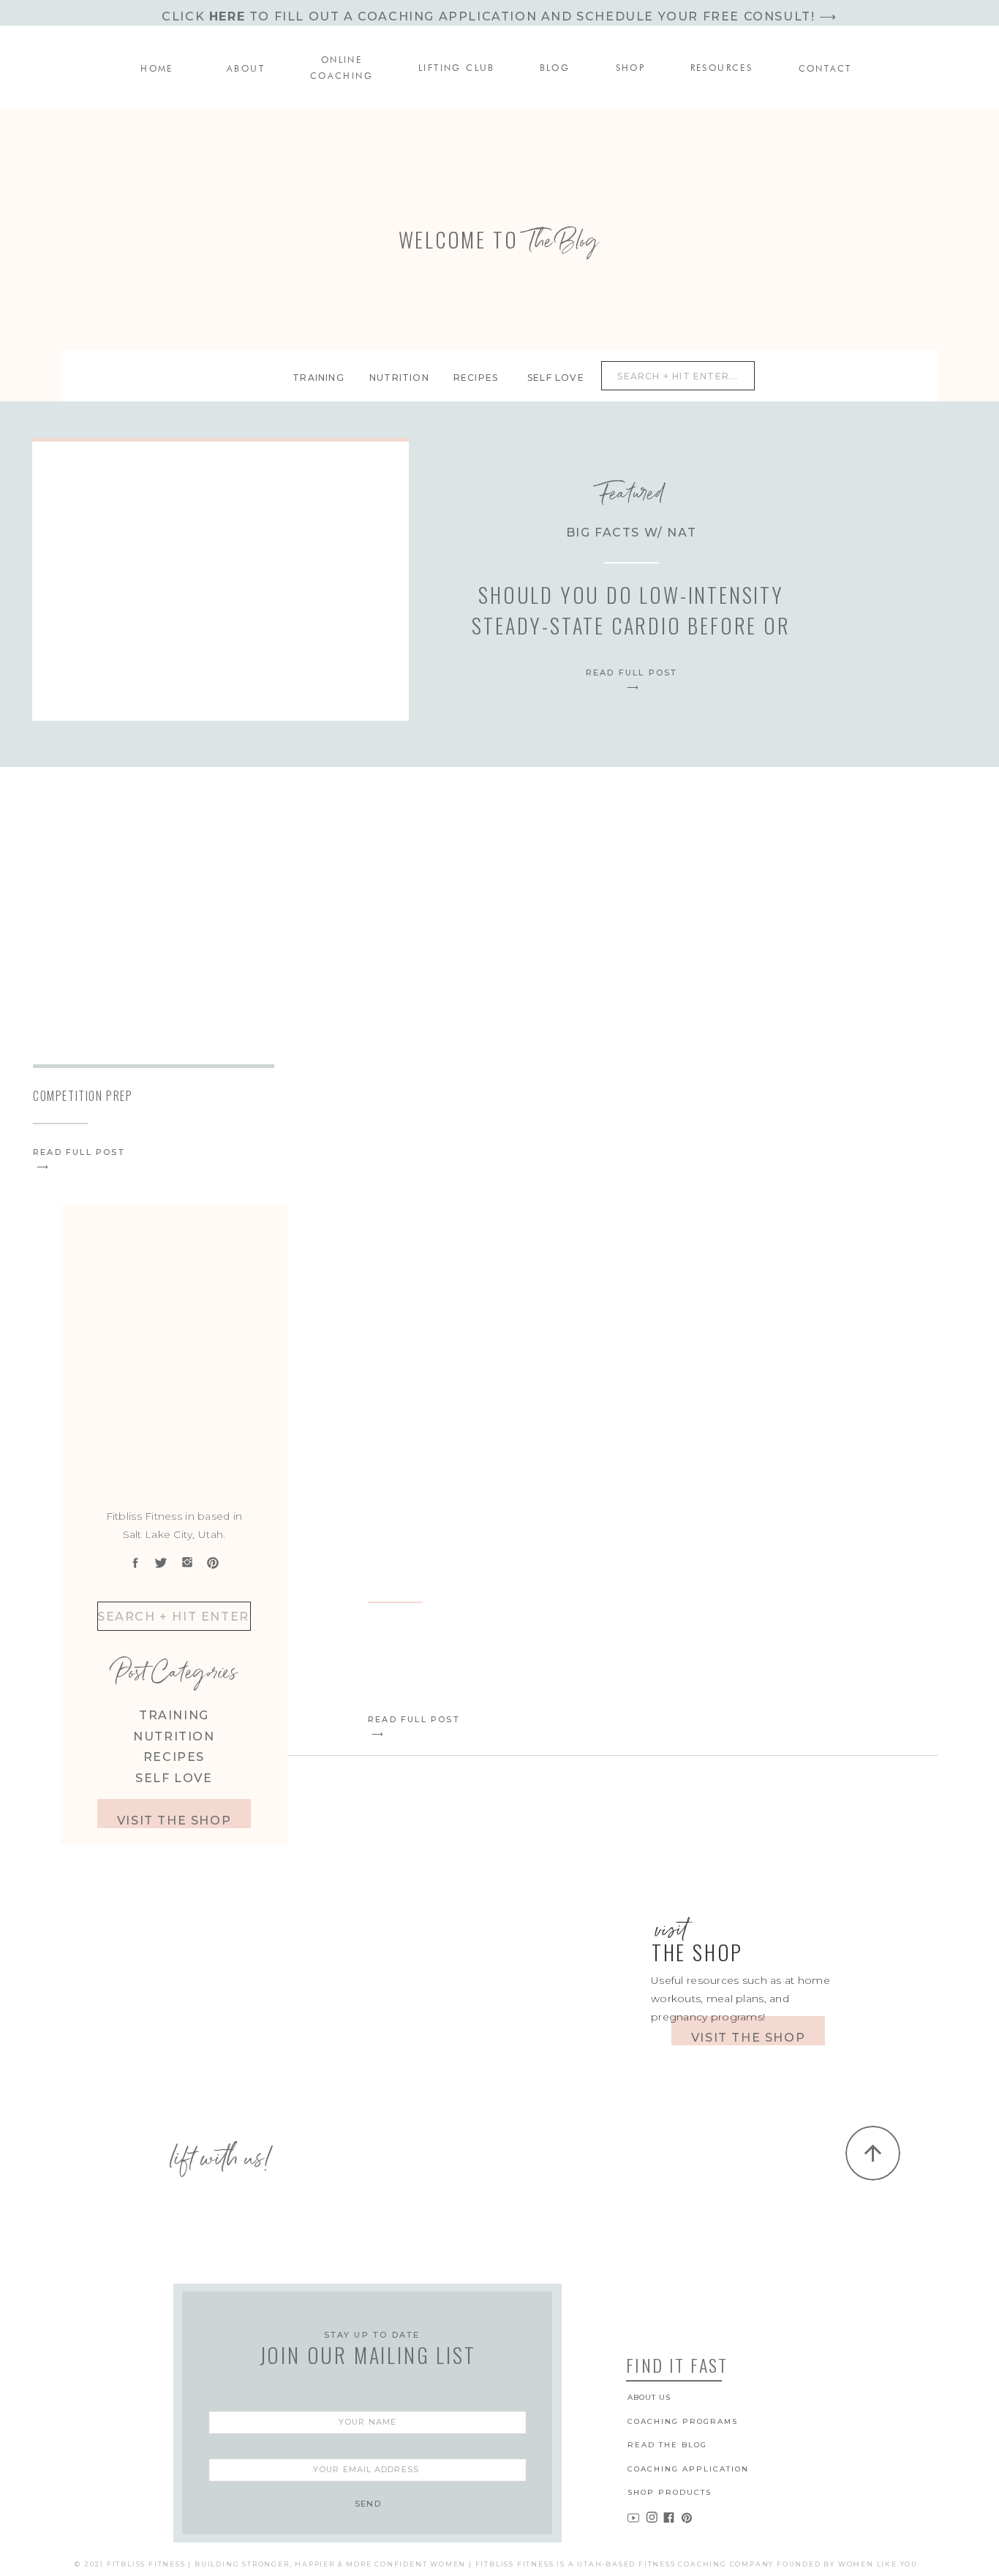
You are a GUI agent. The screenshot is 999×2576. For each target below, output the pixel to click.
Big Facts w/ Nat (632, 533)
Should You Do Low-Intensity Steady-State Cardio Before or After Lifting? (631, 625)
